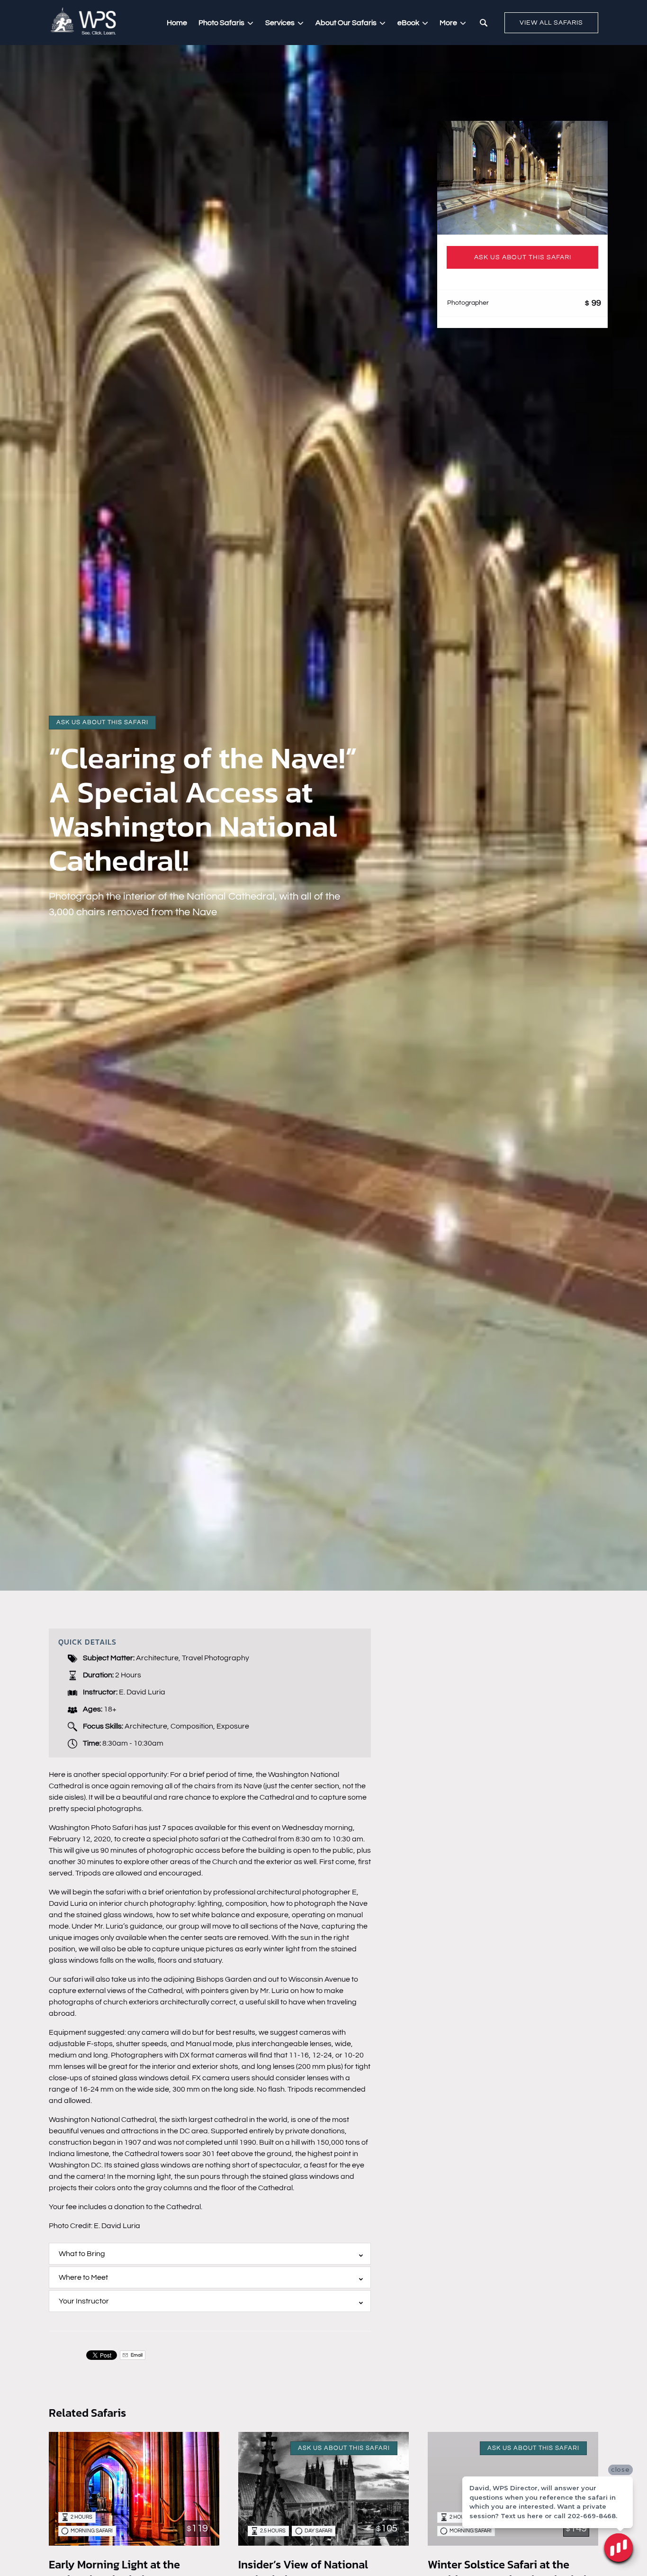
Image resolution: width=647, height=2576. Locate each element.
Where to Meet (83, 2277)
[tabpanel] (522, 178)
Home (177, 23)
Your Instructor (84, 2301)
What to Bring (82, 2254)
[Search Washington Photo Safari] (484, 23)
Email (136, 2355)
